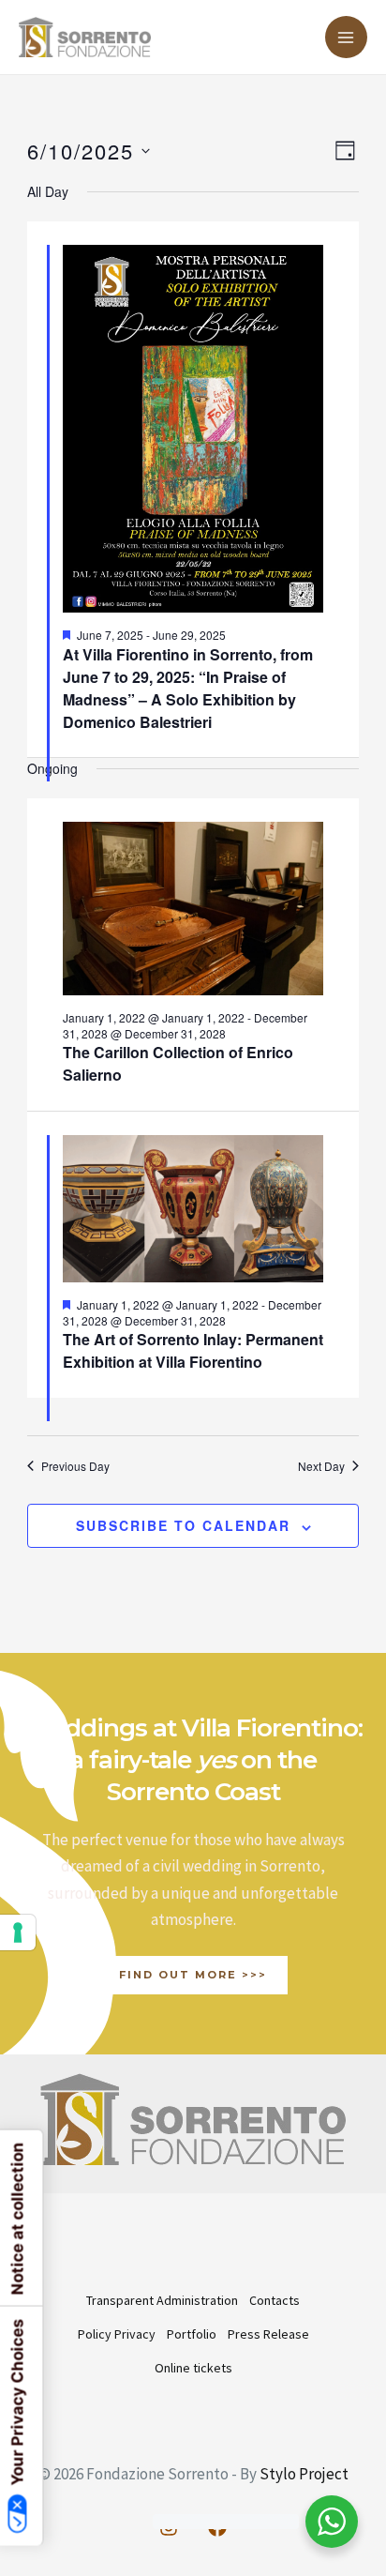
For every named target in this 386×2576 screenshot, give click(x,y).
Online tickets (193, 2368)
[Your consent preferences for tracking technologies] (18, 1932)
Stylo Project (304, 2474)
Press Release (268, 2334)
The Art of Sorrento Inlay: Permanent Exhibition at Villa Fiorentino (193, 1350)
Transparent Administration (162, 2300)
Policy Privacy (117, 2334)
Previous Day (75, 1466)
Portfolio (192, 2334)
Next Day (321, 1466)
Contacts (275, 2300)
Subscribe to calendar (183, 1525)
